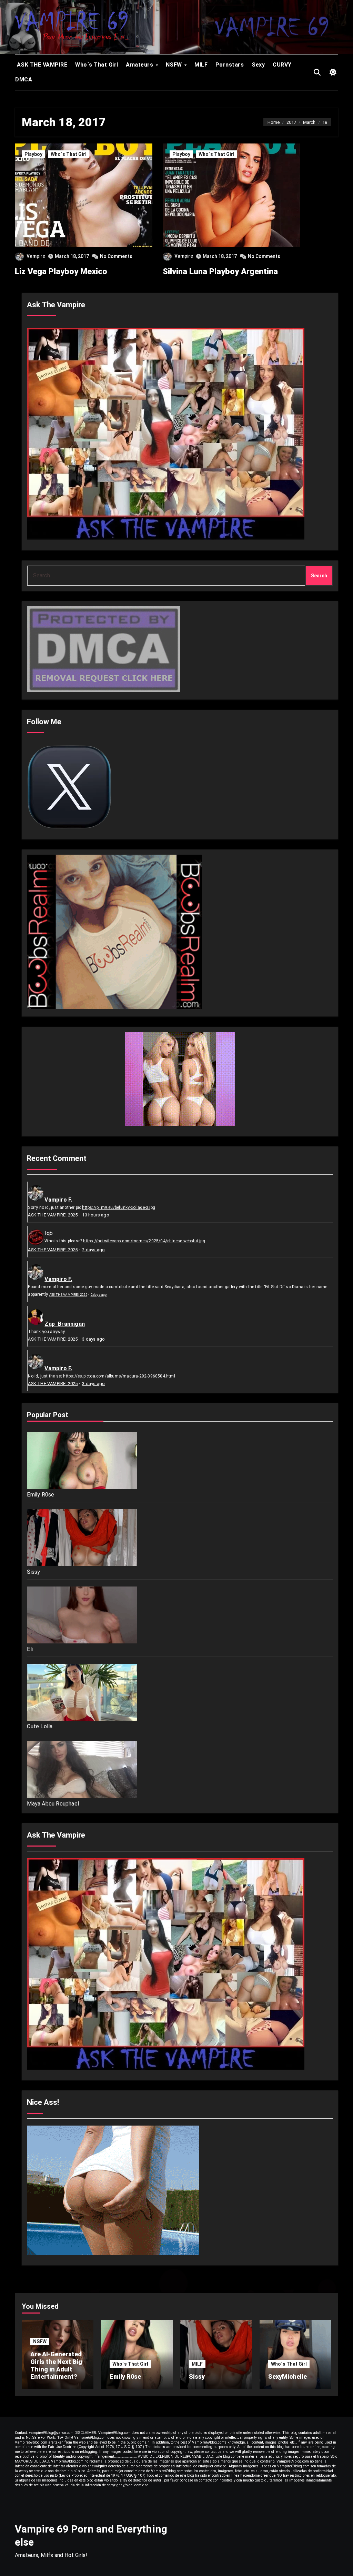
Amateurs (140, 65)
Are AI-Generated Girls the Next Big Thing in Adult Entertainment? (56, 2365)
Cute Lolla (40, 1726)
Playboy (33, 154)
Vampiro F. (58, 1200)
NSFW (175, 65)
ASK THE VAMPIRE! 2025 (53, 1215)
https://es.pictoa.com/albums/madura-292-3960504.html (119, 1376)
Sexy (258, 65)
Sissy (33, 1572)
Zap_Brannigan (65, 1324)
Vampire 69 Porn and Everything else (91, 2535)
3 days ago (93, 1339)
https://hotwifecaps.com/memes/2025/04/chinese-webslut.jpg (144, 1241)
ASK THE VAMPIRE (41, 65)
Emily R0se (41, 1495)
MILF (201, 65)
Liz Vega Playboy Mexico (61, 271)
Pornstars (230, 65)
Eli (30, 1649)
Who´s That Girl (97, 65)
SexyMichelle (288, 2376)
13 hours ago (95, 1215)
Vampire (36, 256)
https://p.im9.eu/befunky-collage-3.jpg (119, 1207)
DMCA (24, 79)
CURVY (282, 65)
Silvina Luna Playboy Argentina (220, 271)
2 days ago (93, 1250)
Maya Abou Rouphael (53, 1804)
